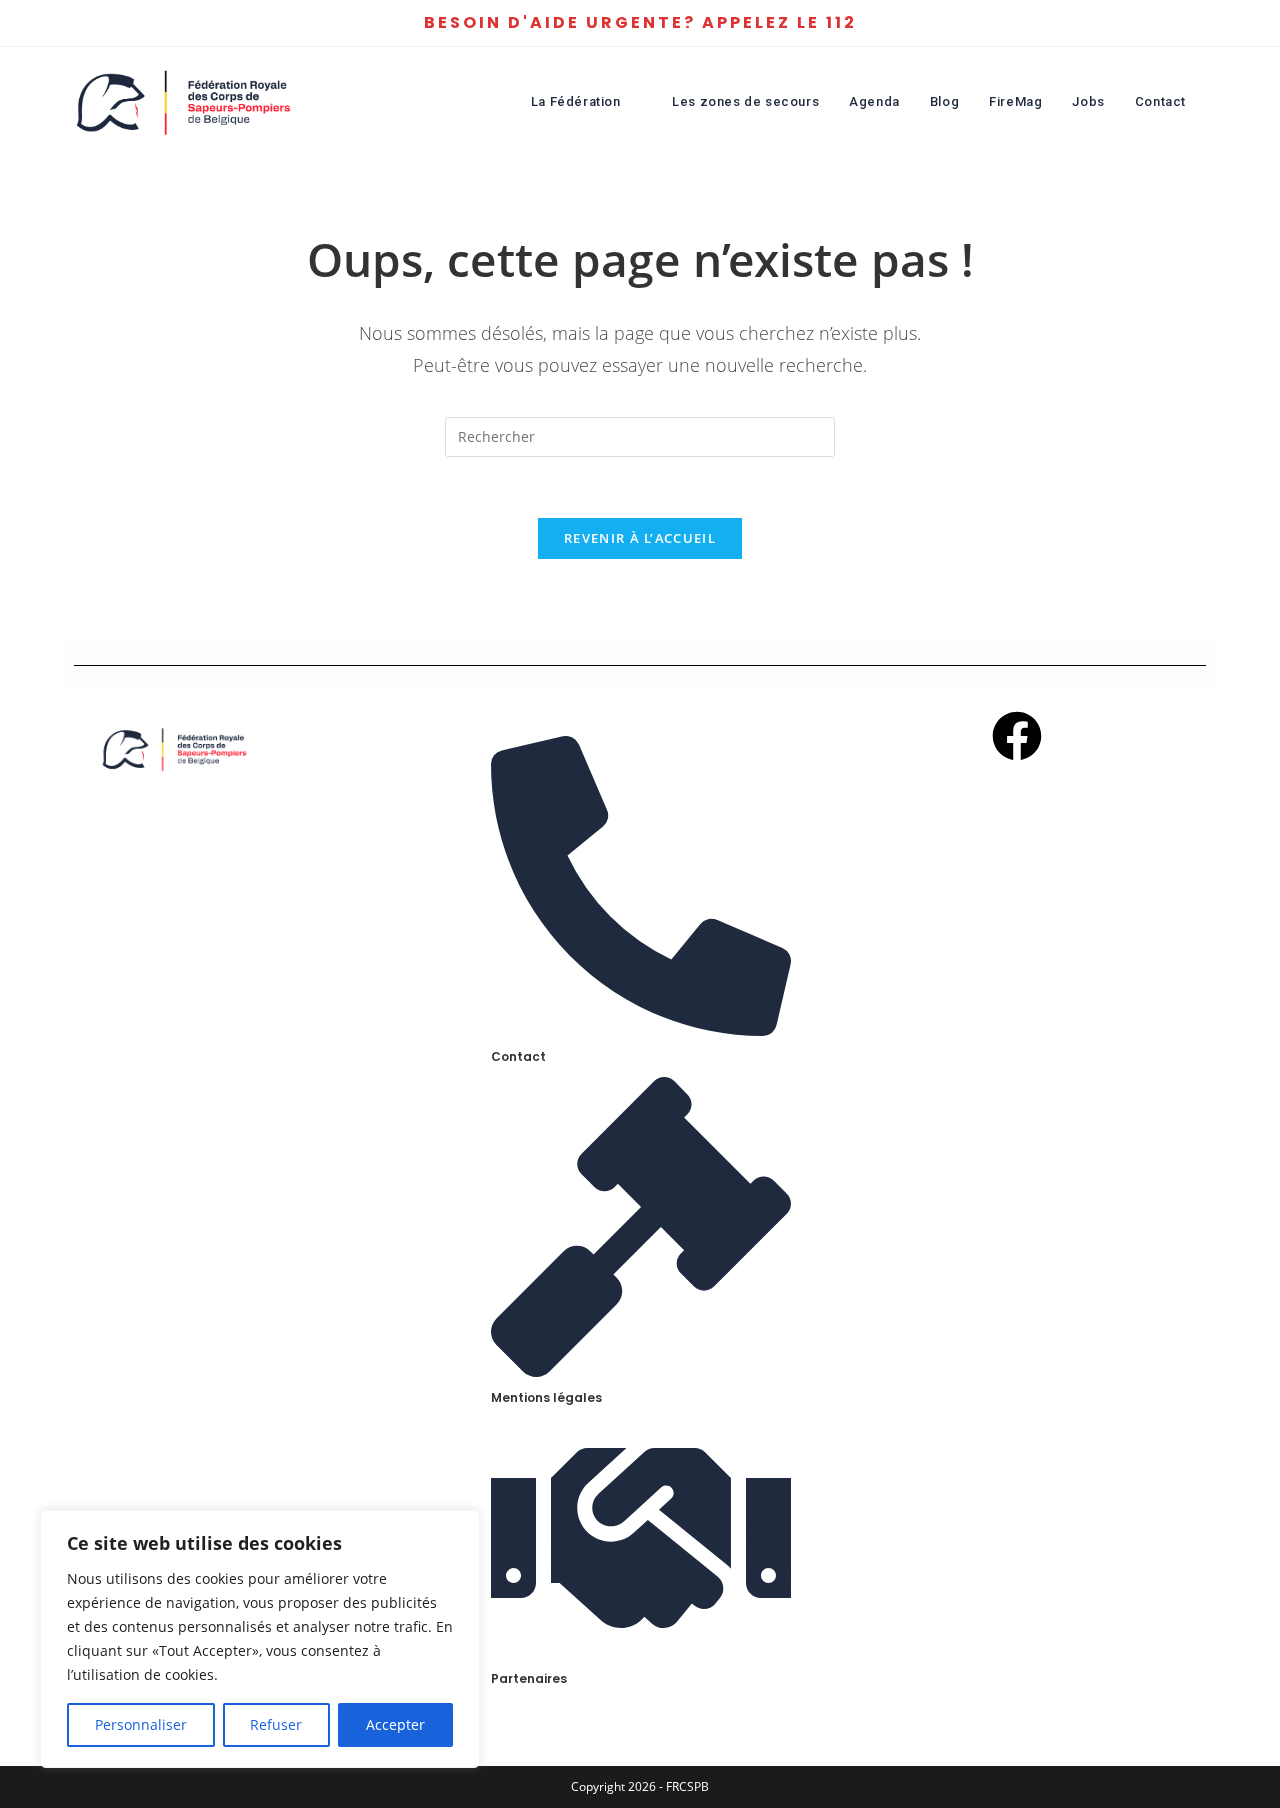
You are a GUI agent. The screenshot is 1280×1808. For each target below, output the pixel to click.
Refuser (276, 1724)
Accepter (395, 1724)
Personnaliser (141, 1724)
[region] (260, 1639)
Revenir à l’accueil (640, 538)
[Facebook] (1017, 739)
